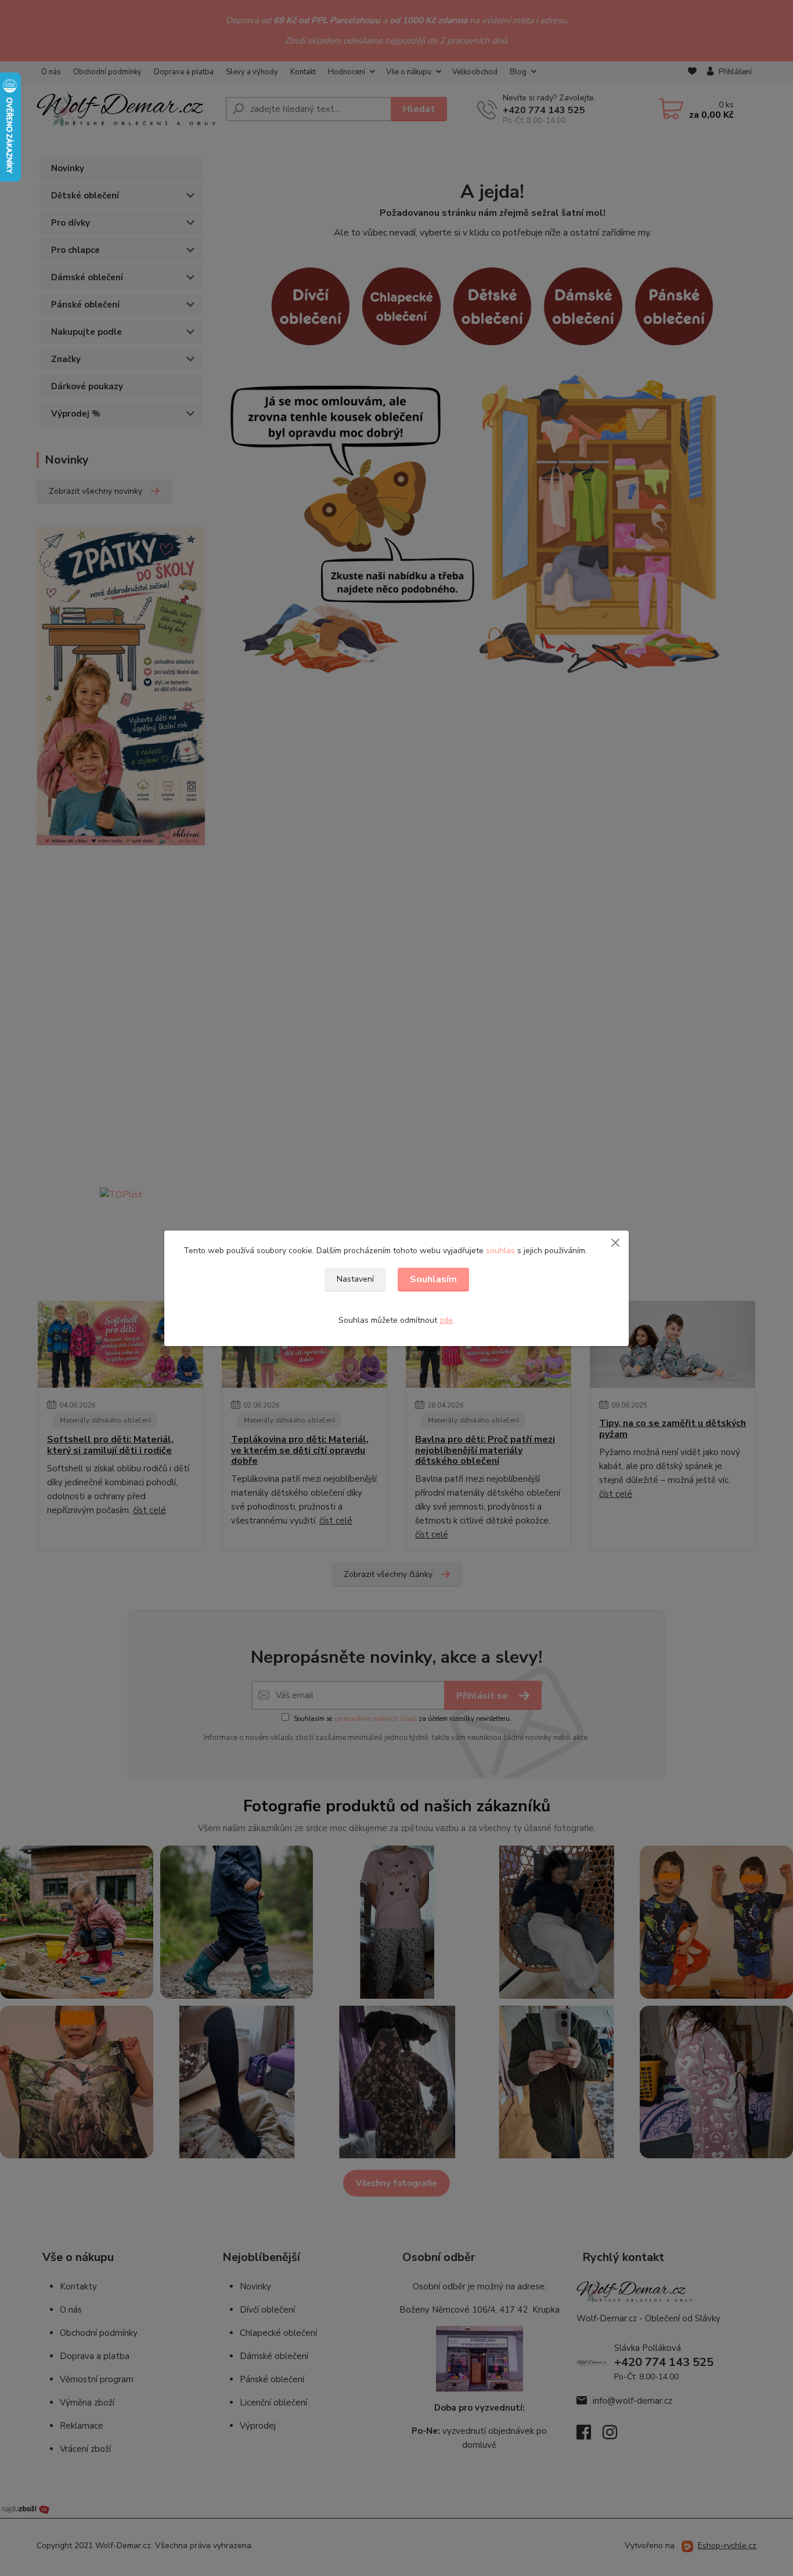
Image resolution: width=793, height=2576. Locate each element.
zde (446, 1320)
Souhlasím (433, 1279)
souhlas (500, 1251)
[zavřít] (615, 1242)
